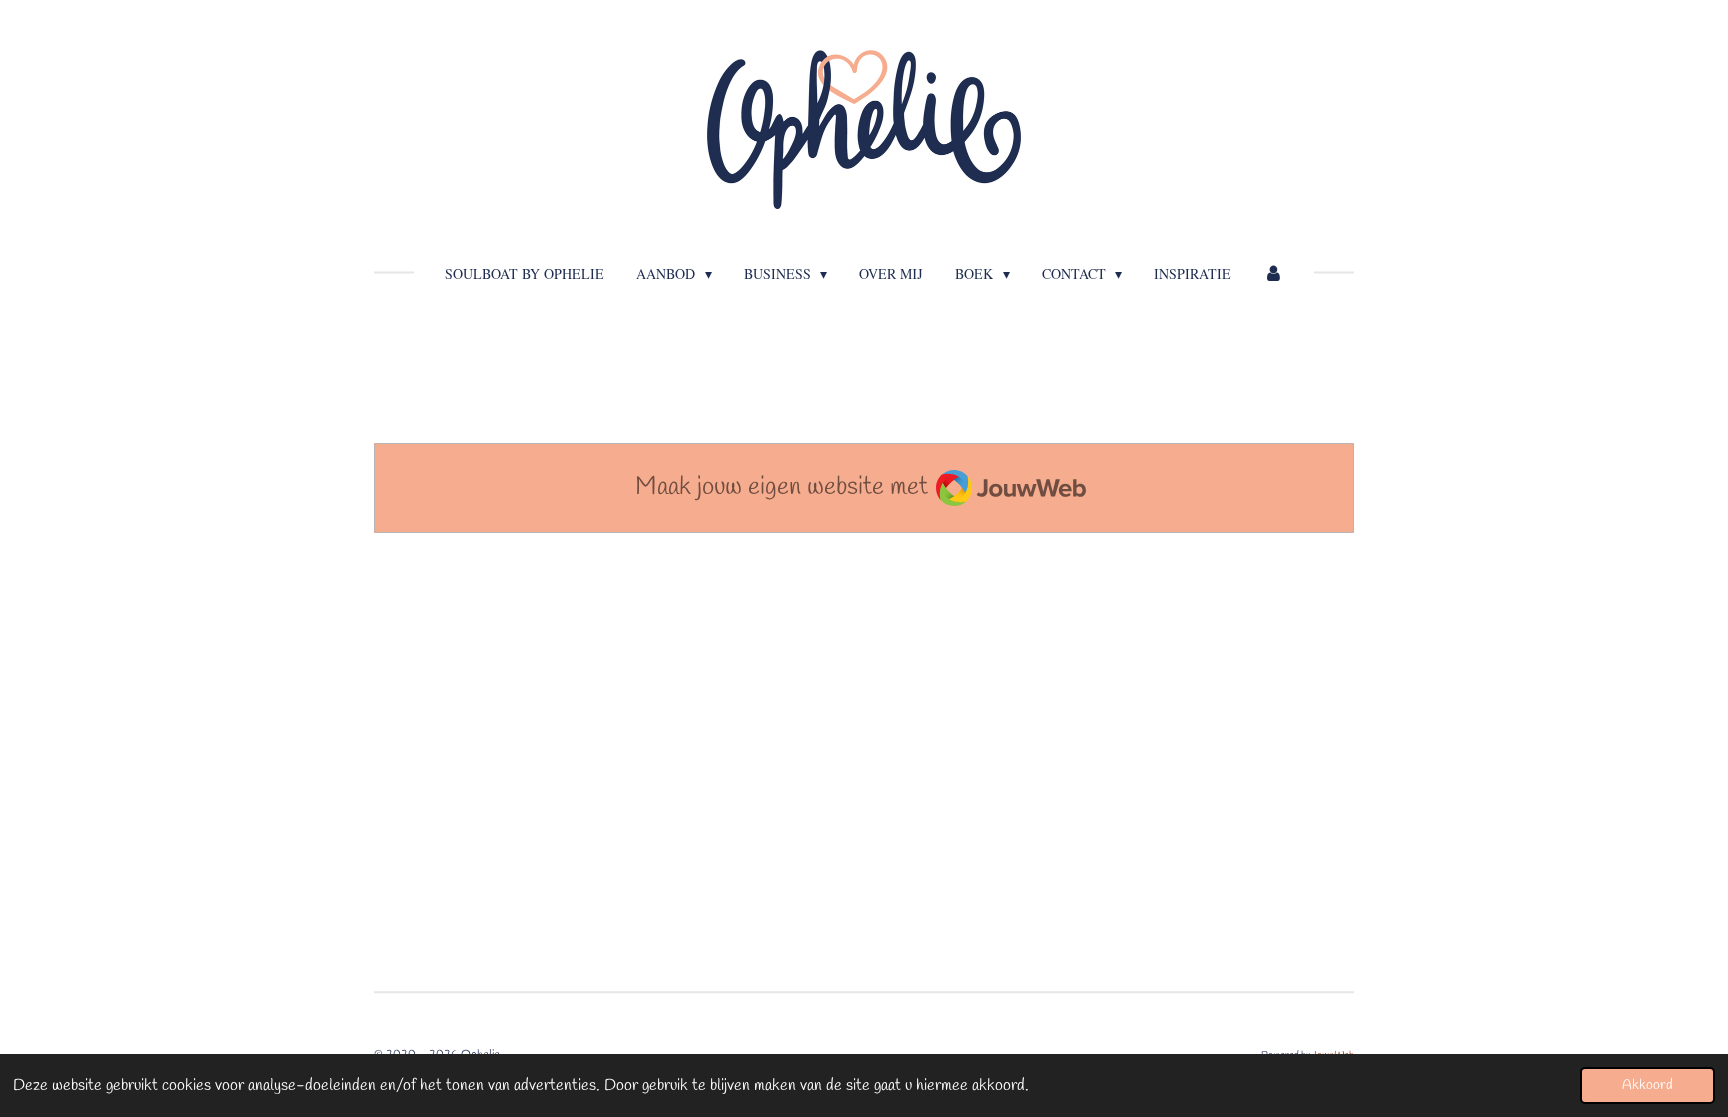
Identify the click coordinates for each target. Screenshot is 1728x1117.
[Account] (1273, 273)
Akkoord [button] (1647, 1085)
